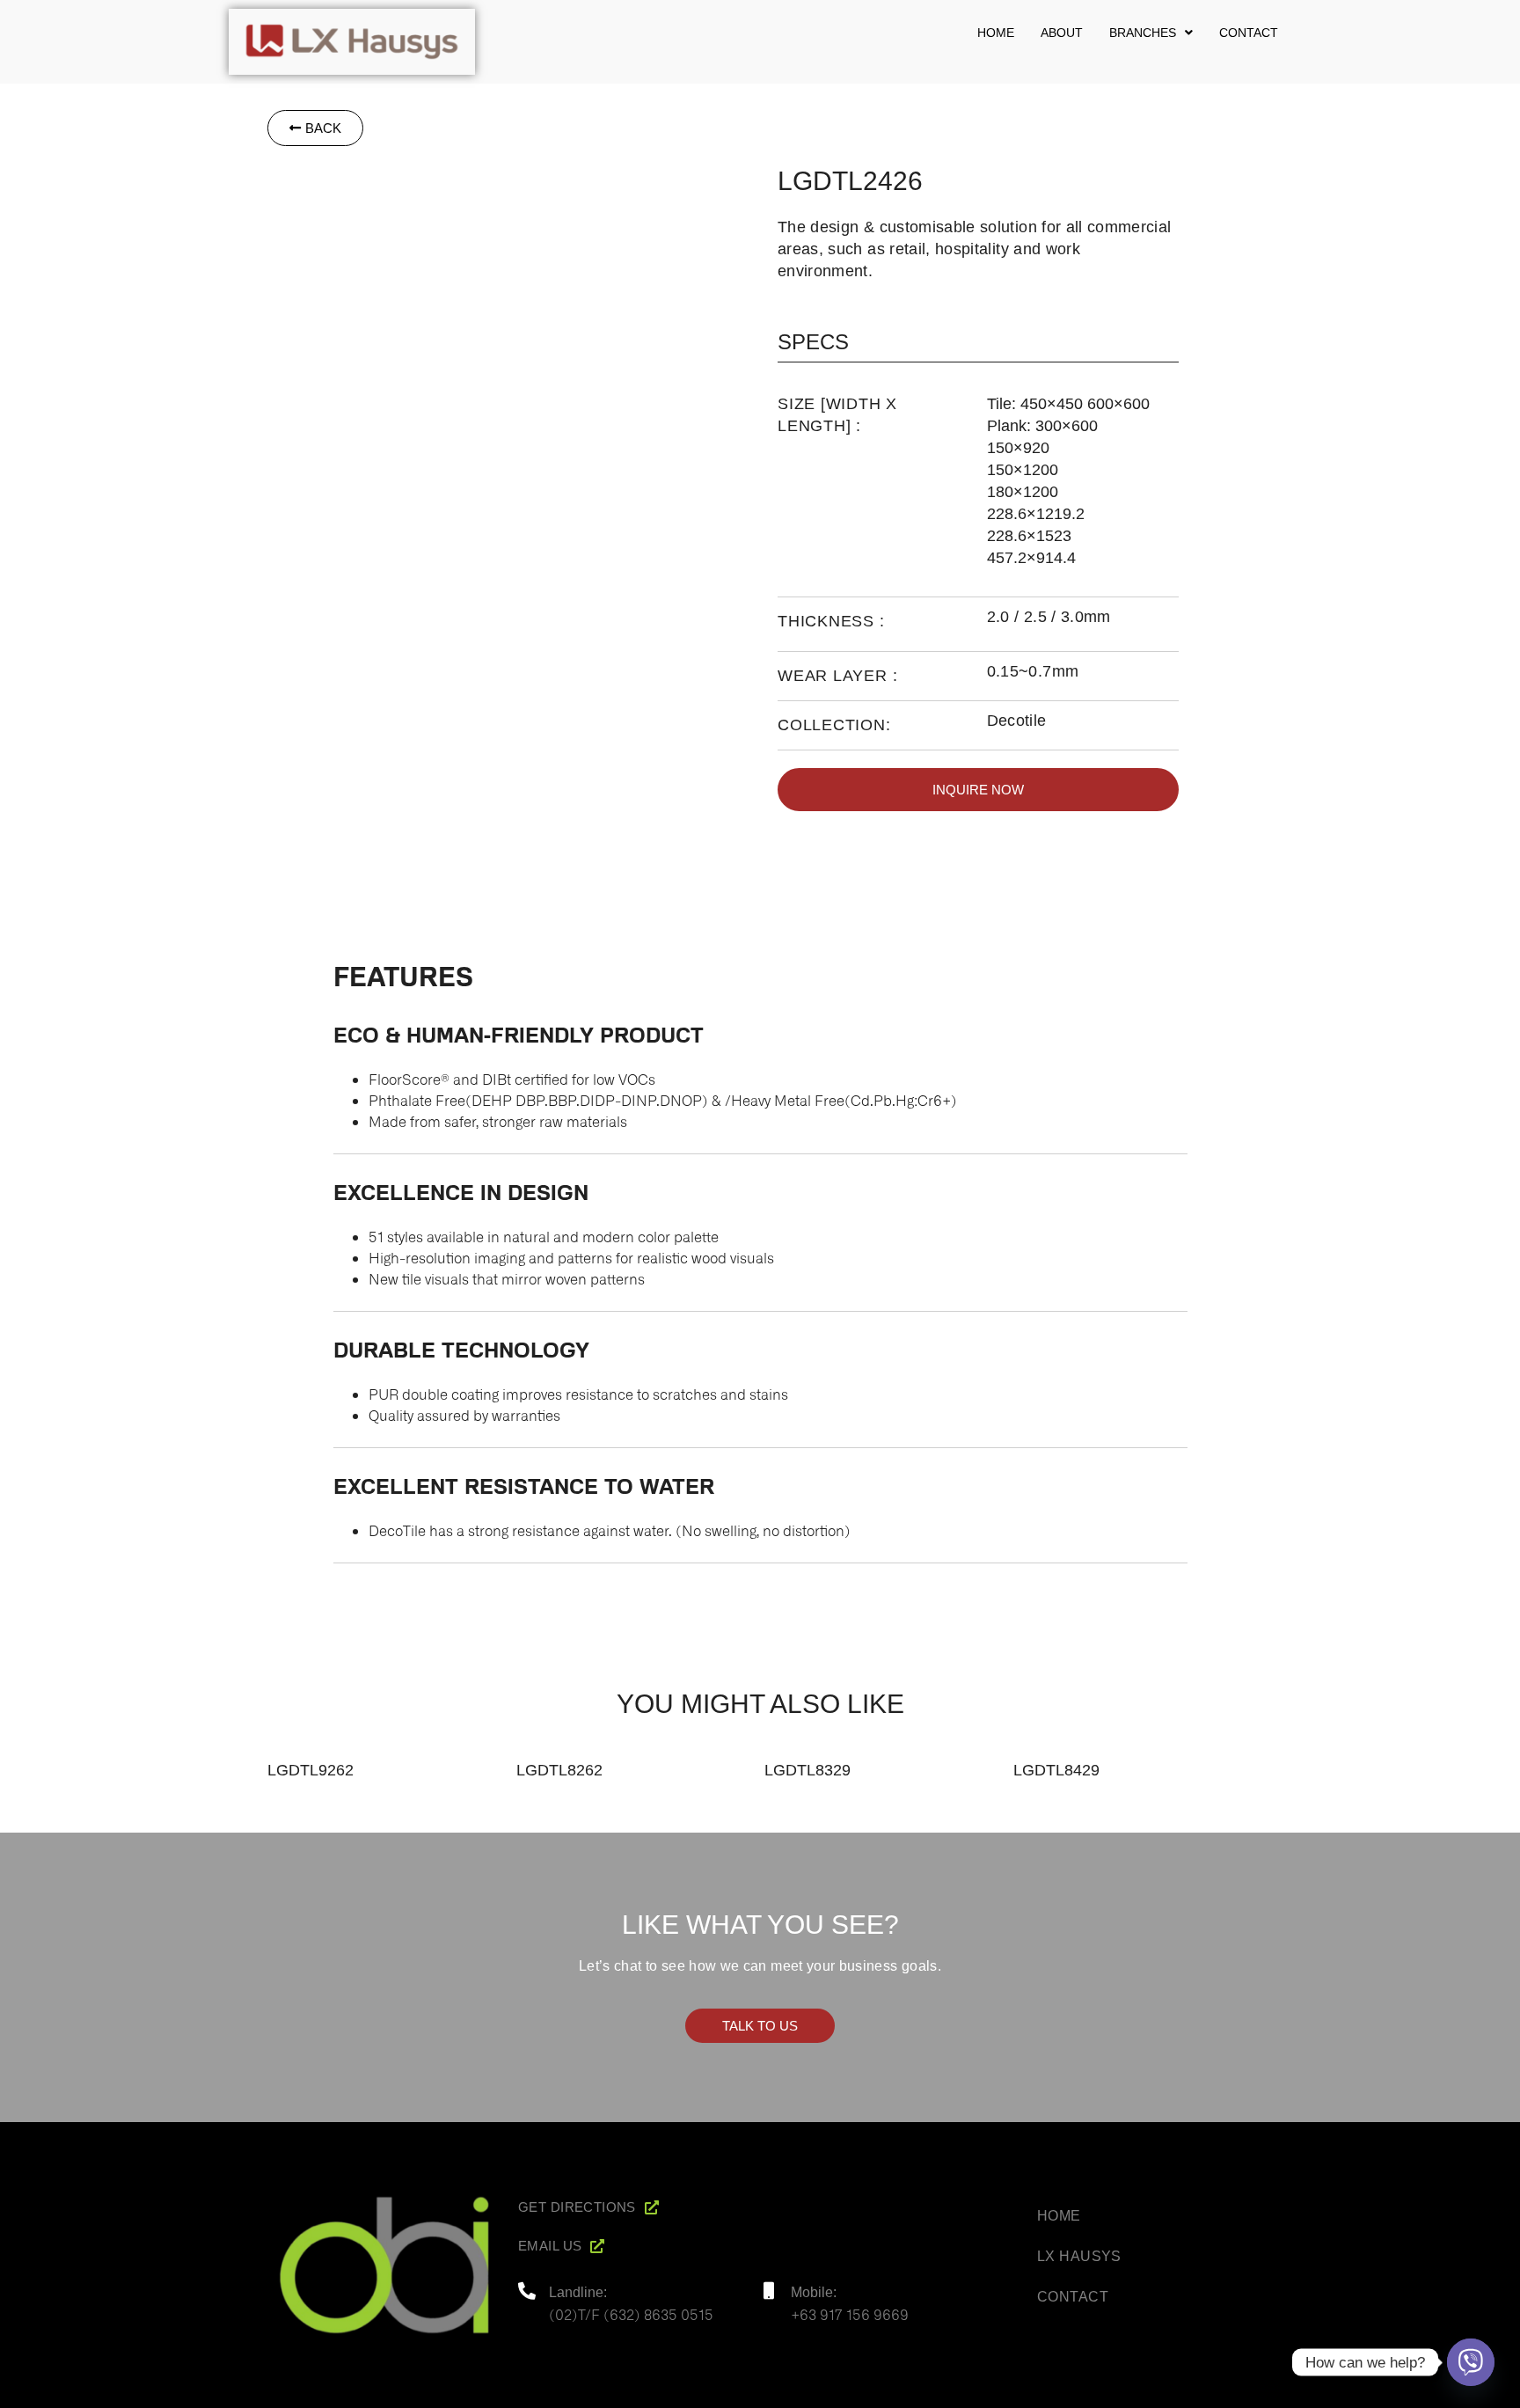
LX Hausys (1079, 2256)
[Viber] (1471, 2362)
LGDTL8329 (807, 1770)
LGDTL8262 (559, 1770)
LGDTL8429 (1056, 1770)
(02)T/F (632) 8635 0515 (631, 2314)
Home (996, 33)
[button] (1151, 33)
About (1062, 33)
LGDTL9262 (311, 1770)
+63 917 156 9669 (850, 2314)
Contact (1249, 33)
